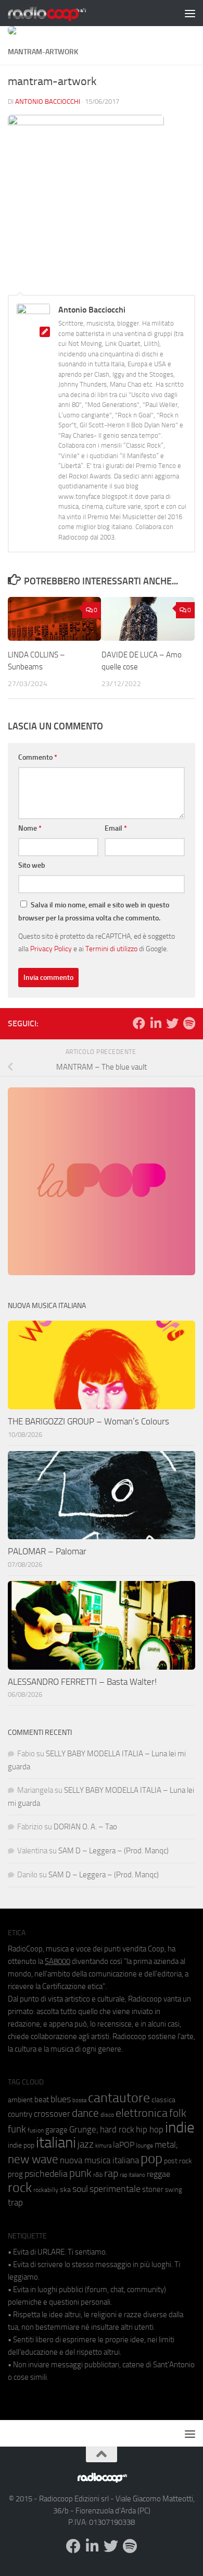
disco (107, 2115)
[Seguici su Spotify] (189, 1023)
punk (80, 2173)
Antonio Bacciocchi (48, 101)
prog (15, 2174)
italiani (56, 2143)
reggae (158, 2174)
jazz (86, 2144)
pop (151, 2159)
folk (178, 2113)
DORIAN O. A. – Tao (85, 1827)
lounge (144, 2146)
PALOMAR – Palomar (47, 1551)
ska (65, 2190)
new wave (33, 2159)
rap (111, 2173)
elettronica (142, 2113)
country (20, 2114)
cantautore (119, 2098)
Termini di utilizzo (111, 949)
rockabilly (46, 2190)
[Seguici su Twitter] (172, 1023)
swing (174, 2190)
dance (85, 2113)
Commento (38, 757)
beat (42, 2100)
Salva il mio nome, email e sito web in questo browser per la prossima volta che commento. (94, 912)
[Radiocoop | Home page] (60, 13)
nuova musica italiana (99, 2160)
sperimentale (115, 2189)
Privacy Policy (51, 949)
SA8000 (58, 1961)
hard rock (117, 2130)
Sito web (32, 865)
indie (180, 2127)
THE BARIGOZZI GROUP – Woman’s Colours (88, 1421)
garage (56, 2130)
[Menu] (190, 13)
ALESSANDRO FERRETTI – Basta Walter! (82, 1682)
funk (17, 2129)
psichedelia (46, 2174)
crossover (52, 2114)
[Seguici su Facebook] (139, 1023)
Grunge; (84, 2130)
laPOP (124, 2145)
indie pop (21, 2145)
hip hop (150, 2129)
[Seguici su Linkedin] (156, 1023)
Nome (30, 828)
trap (15, 2202)
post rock (178, 2161)
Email (116, 828)
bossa (79, 2100)
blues (61, 2099)
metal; (166, 2145)
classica (163, 2100)
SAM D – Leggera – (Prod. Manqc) (113, 1851)
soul (80, 2189)
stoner (153, 2189)
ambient (20, 2100)
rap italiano (132, 2175)
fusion (36, 2130)
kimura (103, 2146)
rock (20, 2188)
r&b (98, 2174)
